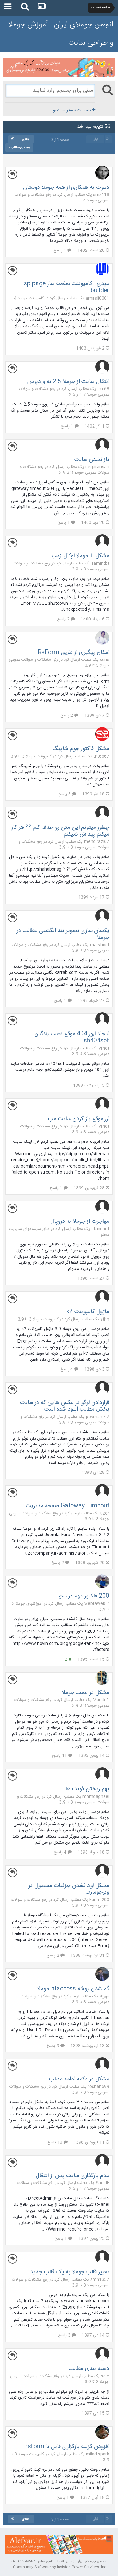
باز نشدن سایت (92, 460)
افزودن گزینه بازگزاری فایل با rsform (67, 2447)
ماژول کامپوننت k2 (88, 1312)
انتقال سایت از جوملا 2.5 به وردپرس (68, 382)
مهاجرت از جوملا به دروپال (80, 1221)
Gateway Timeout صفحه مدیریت (67, 1506)
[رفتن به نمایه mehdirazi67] (102, 813)
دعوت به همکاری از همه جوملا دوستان (66, 188)
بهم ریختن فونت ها (87, 1789)
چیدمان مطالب (20, 148)
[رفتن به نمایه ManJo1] (102, 1678)
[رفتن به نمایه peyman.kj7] (102, 1388)
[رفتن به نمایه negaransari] (102, 445)
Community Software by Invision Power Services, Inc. (59, 2567)
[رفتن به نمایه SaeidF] (102, 2161)
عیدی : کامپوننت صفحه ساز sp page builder (67, 287)
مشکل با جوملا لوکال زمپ (80, 556)
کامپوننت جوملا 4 (29, 298)
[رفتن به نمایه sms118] (102, 173)
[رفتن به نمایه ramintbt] (102, 541)
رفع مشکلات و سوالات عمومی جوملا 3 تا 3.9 (65, 470)
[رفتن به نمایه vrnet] (102, 1019)
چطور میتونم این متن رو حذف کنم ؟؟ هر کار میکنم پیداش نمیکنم (60, 831)
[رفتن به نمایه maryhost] (102, 916)
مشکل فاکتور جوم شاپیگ (81, 749)
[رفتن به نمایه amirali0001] (102, 269)
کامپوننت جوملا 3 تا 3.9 (31, 756)
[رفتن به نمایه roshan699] (102, 2064)
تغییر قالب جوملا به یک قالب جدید (70, 2272)
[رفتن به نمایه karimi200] (102, 1871)
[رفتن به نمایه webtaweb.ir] (102, 1581)
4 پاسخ (67, 1369)
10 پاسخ (55, 2142)
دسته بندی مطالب (89, 2369)
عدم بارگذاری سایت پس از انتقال (72, 2176)
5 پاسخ (65, 794)
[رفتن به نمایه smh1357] (102, 2257)
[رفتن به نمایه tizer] (102, 1491)
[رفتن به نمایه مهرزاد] (102, 1974)
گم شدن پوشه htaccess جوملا (73, 1989)
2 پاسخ (64, 619)
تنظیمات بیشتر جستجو (73, 110)
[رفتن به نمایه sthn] (102, 1297)
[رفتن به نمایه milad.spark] (102, 2432)
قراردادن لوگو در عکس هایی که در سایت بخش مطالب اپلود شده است (65, 1406)
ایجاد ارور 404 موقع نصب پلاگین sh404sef (72, 1037)
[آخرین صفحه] (12, 139)
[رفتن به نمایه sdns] (102, 638)
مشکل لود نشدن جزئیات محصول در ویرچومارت (69, 1889)
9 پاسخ (53, 2046)
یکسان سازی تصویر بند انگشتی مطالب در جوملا (63, 934)
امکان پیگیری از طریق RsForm (73, 653)
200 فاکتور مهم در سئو (84, 1596)
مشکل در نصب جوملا (85, 1693)
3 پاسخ (65, 2335)
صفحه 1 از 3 (59, 140)
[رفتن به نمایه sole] (102, 2354)
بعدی (25, 139)
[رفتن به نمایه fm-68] (102, 367)
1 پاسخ (60, 250)
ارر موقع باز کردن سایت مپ (79, 1119)
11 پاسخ (60, 1756)
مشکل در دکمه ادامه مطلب (79, 2079)
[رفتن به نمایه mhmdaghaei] (102, 1774)
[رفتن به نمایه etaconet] (102, 1207)
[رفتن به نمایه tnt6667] (102, 734)
